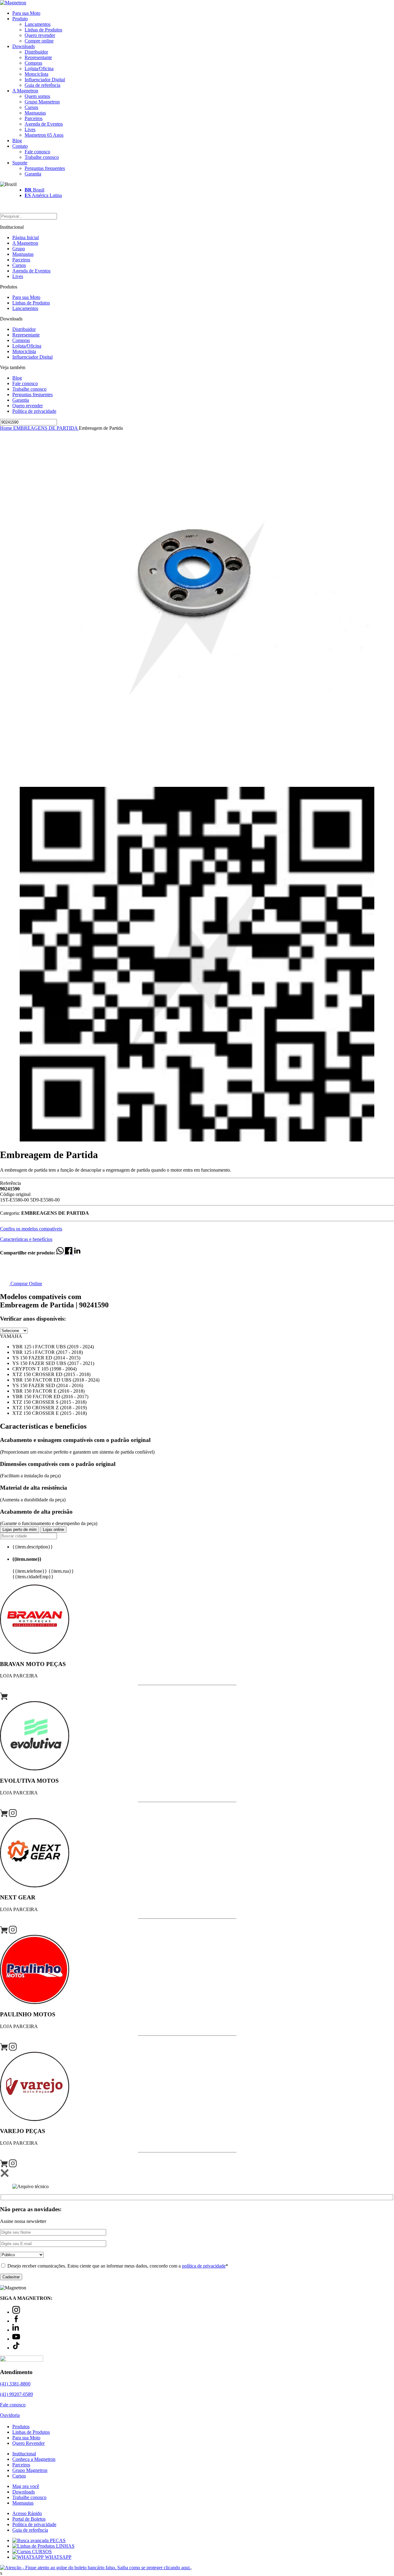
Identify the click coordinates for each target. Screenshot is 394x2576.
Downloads (24, 46)
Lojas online (53, 1529)
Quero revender (40, 35)
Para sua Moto (26, 13)
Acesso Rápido (27, 2513)
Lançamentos (38, 24)
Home (7, 428)
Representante (38, 57)
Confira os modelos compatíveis (31, 1229)
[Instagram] (16, 2312)
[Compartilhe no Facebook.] (69, 1253)
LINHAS (65, 2546)
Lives (30, 129)
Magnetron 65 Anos (44, 135)
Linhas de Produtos (43, 30)
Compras (33, 63)
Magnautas (35, 113)
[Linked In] (16, 2330)
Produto (20, 19)
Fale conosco (37, 152)
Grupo (19, 249)
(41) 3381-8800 (15, 2384)
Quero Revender (28, 2443)
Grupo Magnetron (42, 102)
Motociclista (36, 74)
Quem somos (37, 96)
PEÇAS (57, 2540)
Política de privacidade (34, 411)
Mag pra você (26, 2486)
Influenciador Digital (45, 80)
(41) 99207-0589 (16, 2394)
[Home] (13, 3)
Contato (20, 146)
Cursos (31, 107)
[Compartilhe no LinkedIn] (77, 1253)
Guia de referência (42, 85)
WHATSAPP (58, 2557)
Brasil (34, 190)
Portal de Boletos (29, 2519)
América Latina (43, 195)
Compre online (39, 41)
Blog (17, 141)
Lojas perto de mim (20, 1529)
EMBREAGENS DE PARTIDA (46, 428)
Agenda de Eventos (44, 124)
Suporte (20, 163)
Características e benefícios (26, 1239)
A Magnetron (25, 91)
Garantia (33, 174)
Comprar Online (26, 1284)
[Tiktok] (16, 2348)
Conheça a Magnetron (34, 2459)
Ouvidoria (10, 2415)
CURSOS (41, 2552)
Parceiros (34, 118)
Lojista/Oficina (39, 68)
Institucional (24, 2454)
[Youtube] (16, 2339)
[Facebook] (16, 2321)
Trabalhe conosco (42, 157)
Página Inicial (26, 237)
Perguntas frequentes (45, 168)
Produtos (21, 2427)
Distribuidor (36, 52)
